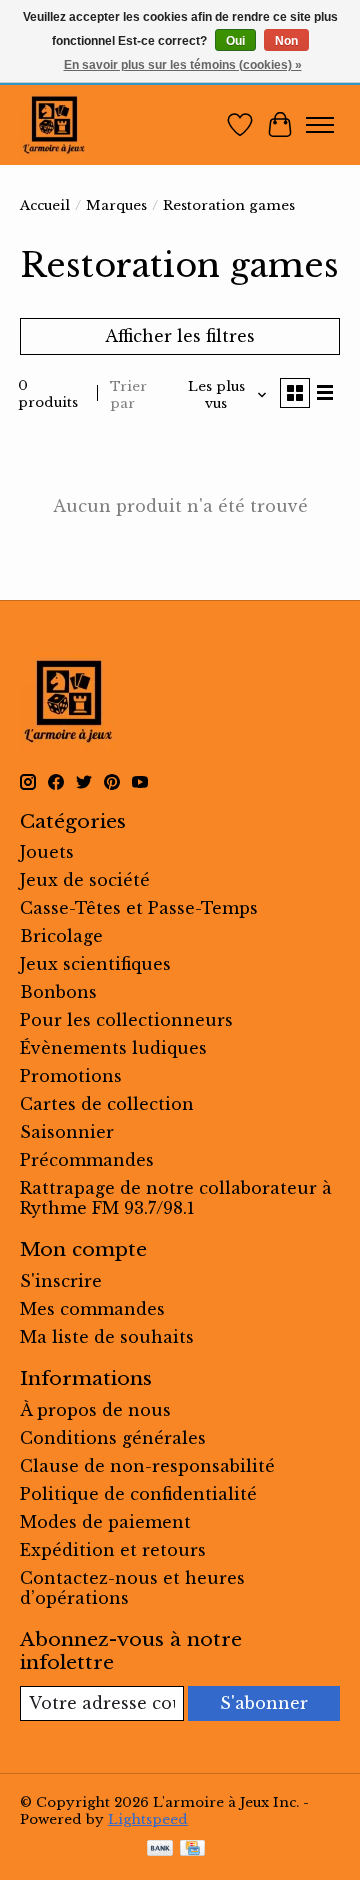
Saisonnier (67, 1132)
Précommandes (87, 1160)
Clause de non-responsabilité (147, 1466)
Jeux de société (85, 880)
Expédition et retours (113, 1550)
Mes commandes (92, 1309)
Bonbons (58, 992)
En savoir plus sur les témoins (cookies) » (183, 65)
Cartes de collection (107, 1104)
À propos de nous (95, 1410)
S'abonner (264, 1703)
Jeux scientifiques (95, 964)
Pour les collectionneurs (126, 1020)
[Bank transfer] (160, 1850)
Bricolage (61, 936)
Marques (116, 205)
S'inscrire (61, 1281)
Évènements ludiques (113, 1048)
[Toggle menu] (320, 125)
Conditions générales (113, 1438)
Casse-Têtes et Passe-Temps (139, 908)
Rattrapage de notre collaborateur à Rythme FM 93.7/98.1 (176, 1198)
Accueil (45, 205)
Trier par (128, 395)
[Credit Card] (192, 1850)
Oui (235, 41)
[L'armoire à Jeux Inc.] (54, 125)
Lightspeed (148, 1819)
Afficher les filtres (180, 336)
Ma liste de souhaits (107, 1337)
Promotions (71, 1076)
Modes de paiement (105, 1522)
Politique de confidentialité (138, 1494)
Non (286, 41)
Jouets (47, 852)
